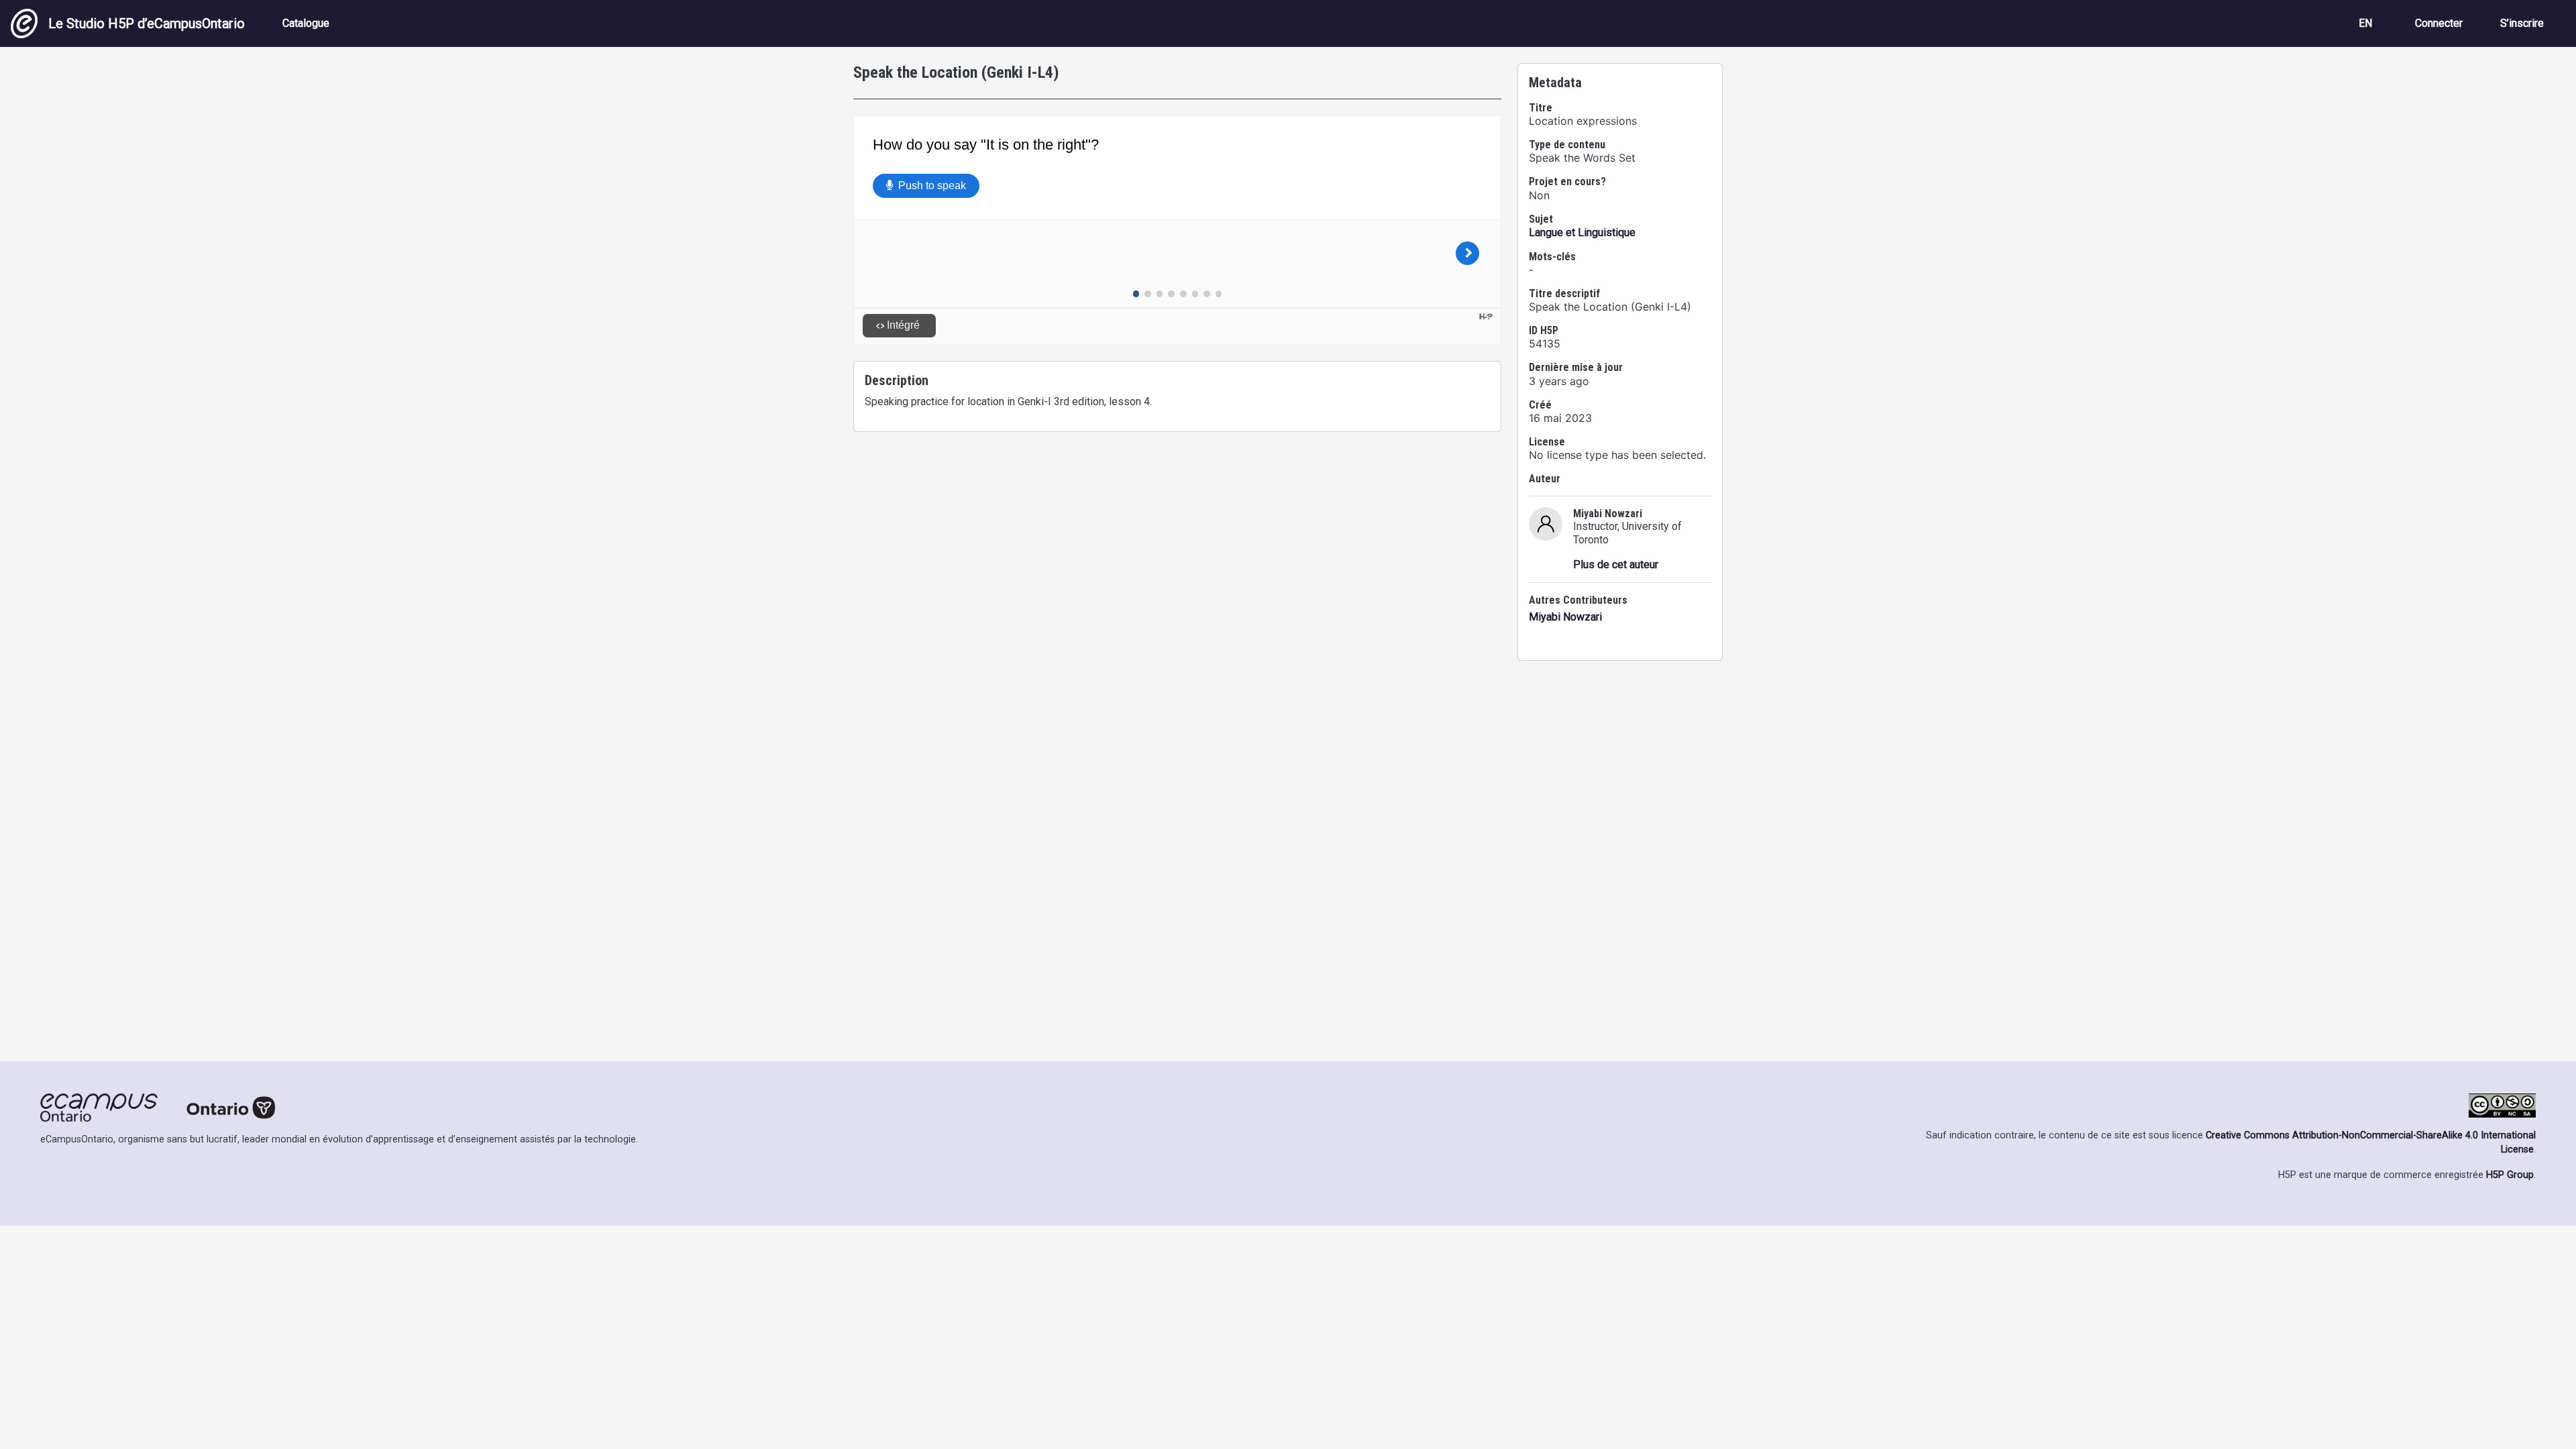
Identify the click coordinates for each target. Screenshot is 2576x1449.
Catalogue (306, 23)
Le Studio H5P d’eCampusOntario (147, 23)
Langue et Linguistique (1582, 232)
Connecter (2439, 23)
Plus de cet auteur (1616, 565)
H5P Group (2510, 1175)
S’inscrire (2522, 23)
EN (2365, 23)
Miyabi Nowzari (1565, 617)
